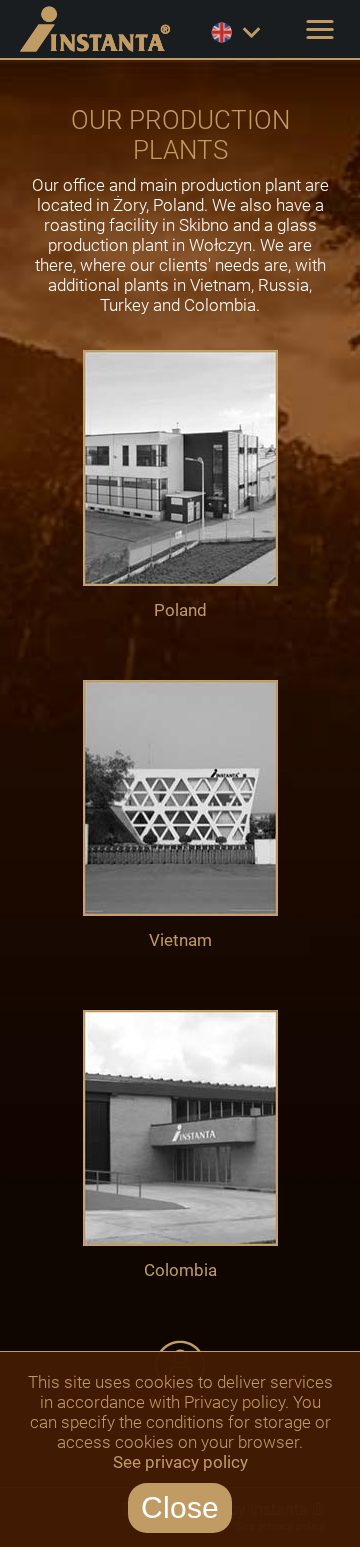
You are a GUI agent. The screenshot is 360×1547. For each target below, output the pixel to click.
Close (180, 1507)
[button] (320, 30)
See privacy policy (180, 1462)
